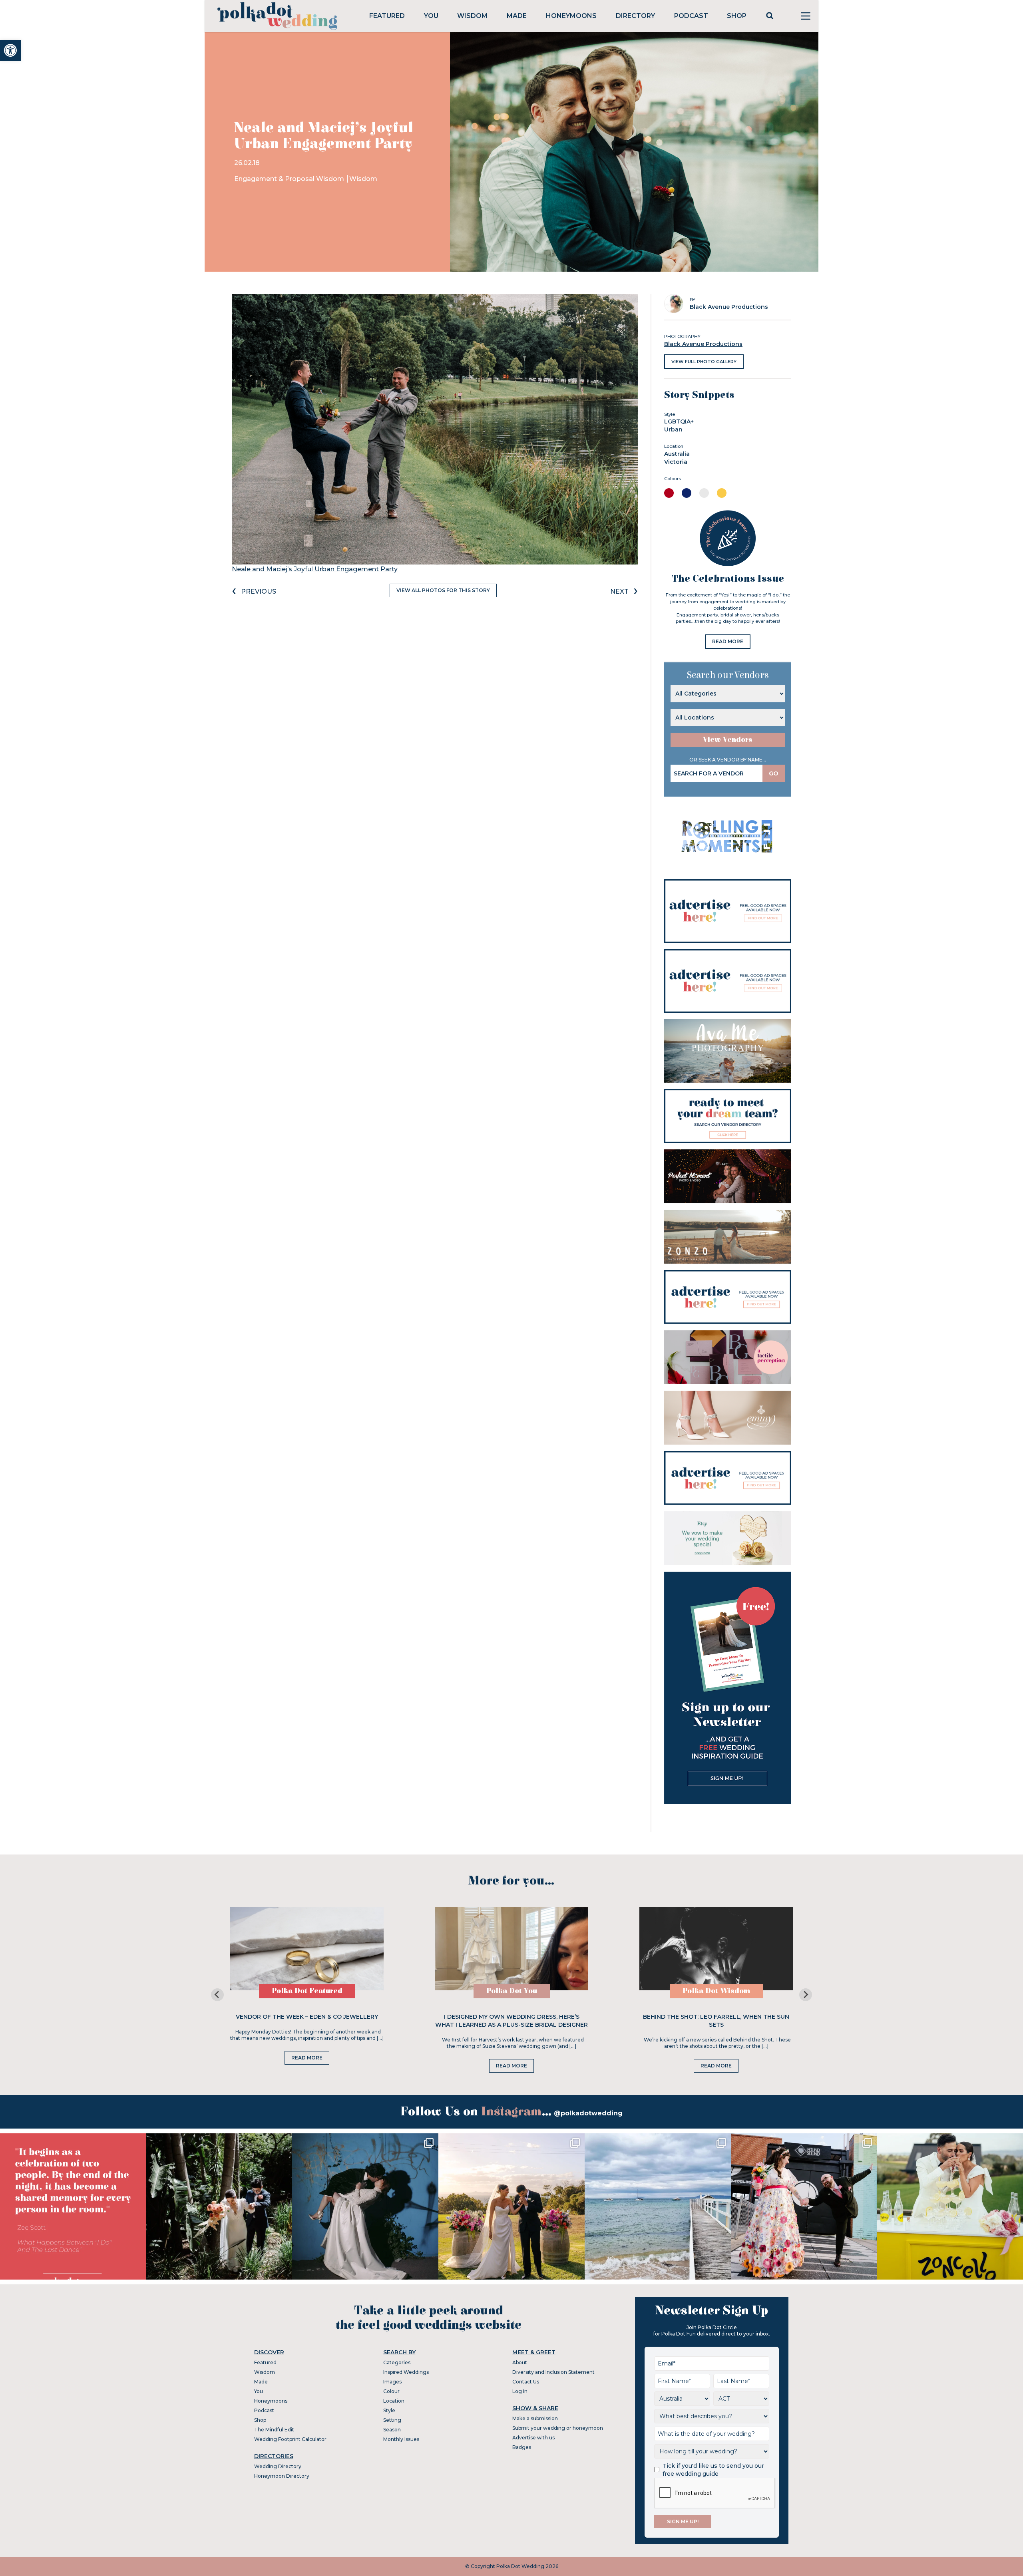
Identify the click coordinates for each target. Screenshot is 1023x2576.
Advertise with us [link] (533, 2438)
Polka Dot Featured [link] (307, 1991)
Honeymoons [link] (571, 16)
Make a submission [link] (535, 2418)
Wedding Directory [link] (278, 2466)
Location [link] (394, 2401)
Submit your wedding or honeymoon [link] (558, 2428)
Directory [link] (635, 16)
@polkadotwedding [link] (588, 2113)
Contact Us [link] (526, 2382)
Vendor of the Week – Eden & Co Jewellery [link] (307, 2017)
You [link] (431, 16)
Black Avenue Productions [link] (703, 344)
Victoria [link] (676, 462)
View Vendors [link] (728, 740)
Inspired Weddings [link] (406, 2372)
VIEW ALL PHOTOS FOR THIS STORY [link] (443, 590)
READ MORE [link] (728, 641)
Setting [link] (392, 2420)
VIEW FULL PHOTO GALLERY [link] (704, 362)
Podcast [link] (691, 16)
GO (774, 773)
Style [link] (389, 2410)
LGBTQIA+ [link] (679, 421)
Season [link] (392, 2430)
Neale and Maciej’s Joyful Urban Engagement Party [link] (315, 569)
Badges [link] (522, 2447)
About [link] (520, 2362)
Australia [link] (677, 454)
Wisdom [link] (472, 16)
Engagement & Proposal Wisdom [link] (290, 179)
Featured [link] (387, 16)
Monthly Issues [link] (401, 2439)
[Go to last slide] (217, 1995)
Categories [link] (397, 2362)
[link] (10, 50)
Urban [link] (673, 429)
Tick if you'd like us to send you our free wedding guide (713, 2470)
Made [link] (517, 16)
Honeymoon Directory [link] (282, 2476)
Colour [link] (391, 2391)
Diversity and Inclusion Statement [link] (553, 2372)
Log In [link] (520, 2391)
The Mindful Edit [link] (274, 2430)
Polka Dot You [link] (512, 1991)
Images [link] (392, 2382)
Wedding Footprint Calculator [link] (290, 2439)
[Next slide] (806, 1995)
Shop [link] (737, 16)
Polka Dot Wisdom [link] (716, 1991)
